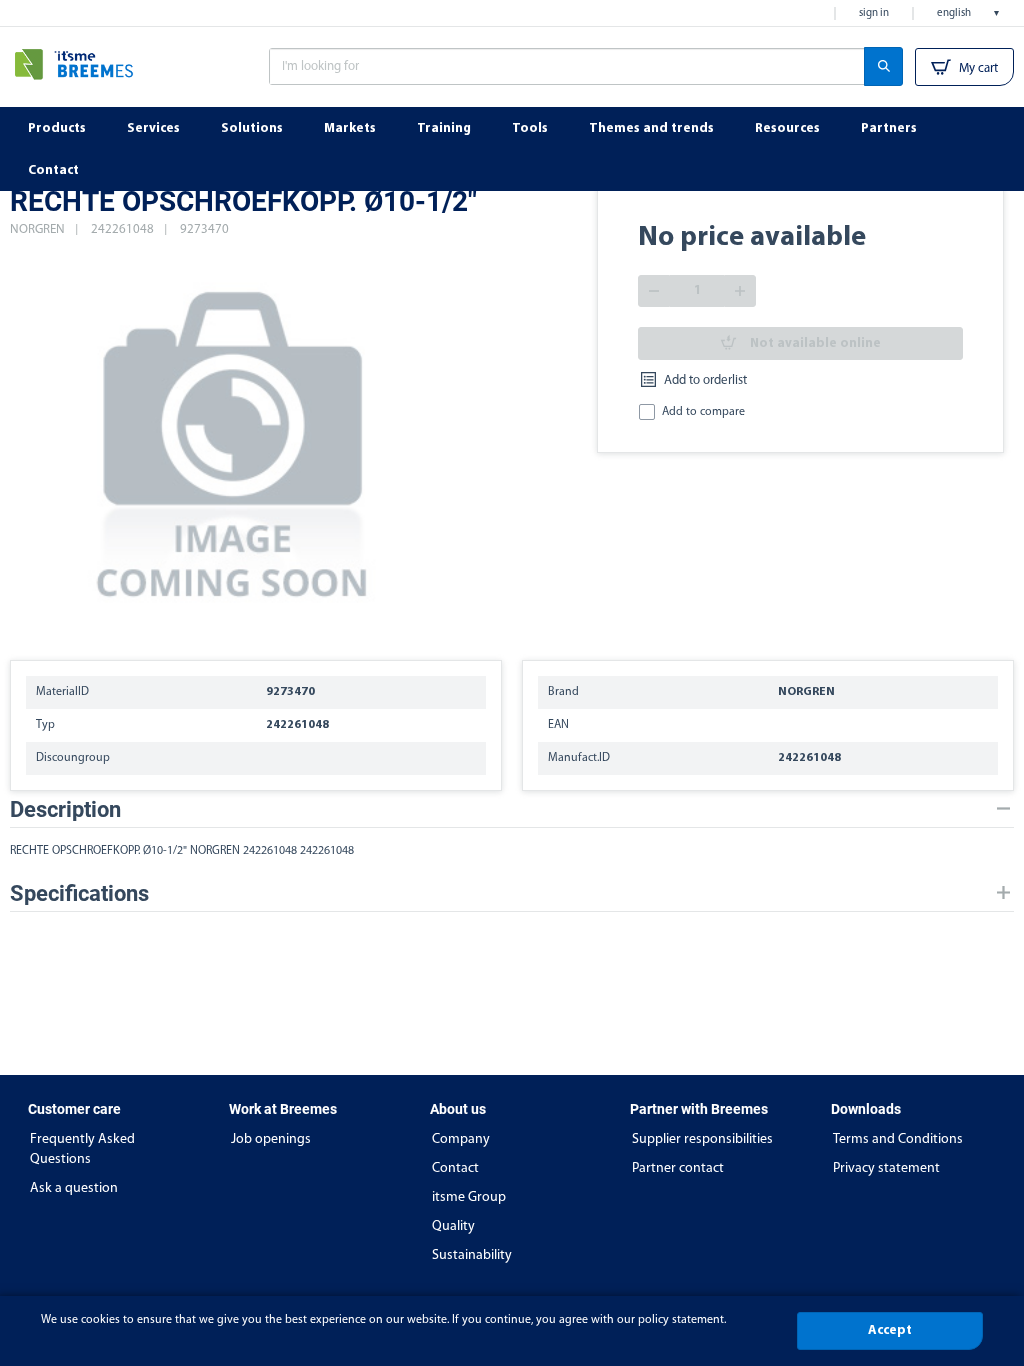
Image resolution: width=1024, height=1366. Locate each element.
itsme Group (469, 1197)
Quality (453, 1226)
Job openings (271, 1139)
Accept (890, 1330)
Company (461, 1139)
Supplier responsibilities (702, 1139)
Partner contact (678, 1168)
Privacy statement (886, 1168)
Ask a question (74, 1188)
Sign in (874, 13)
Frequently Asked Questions (82, 1149)
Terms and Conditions (898, 1139)
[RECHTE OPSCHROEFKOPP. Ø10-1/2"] (234, 440)
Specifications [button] (79, 893)
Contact (455, 1168)
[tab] (512, 809)
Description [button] (65, 809)
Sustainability (472, 1255)
